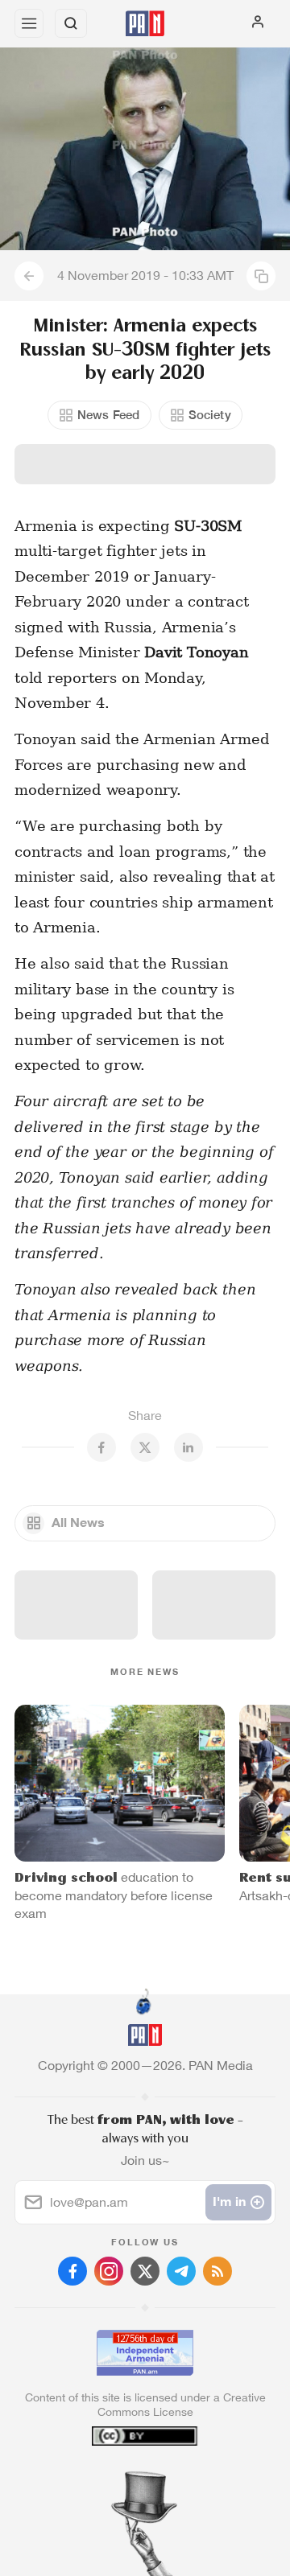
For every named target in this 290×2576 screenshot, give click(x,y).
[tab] (112, 2479)
